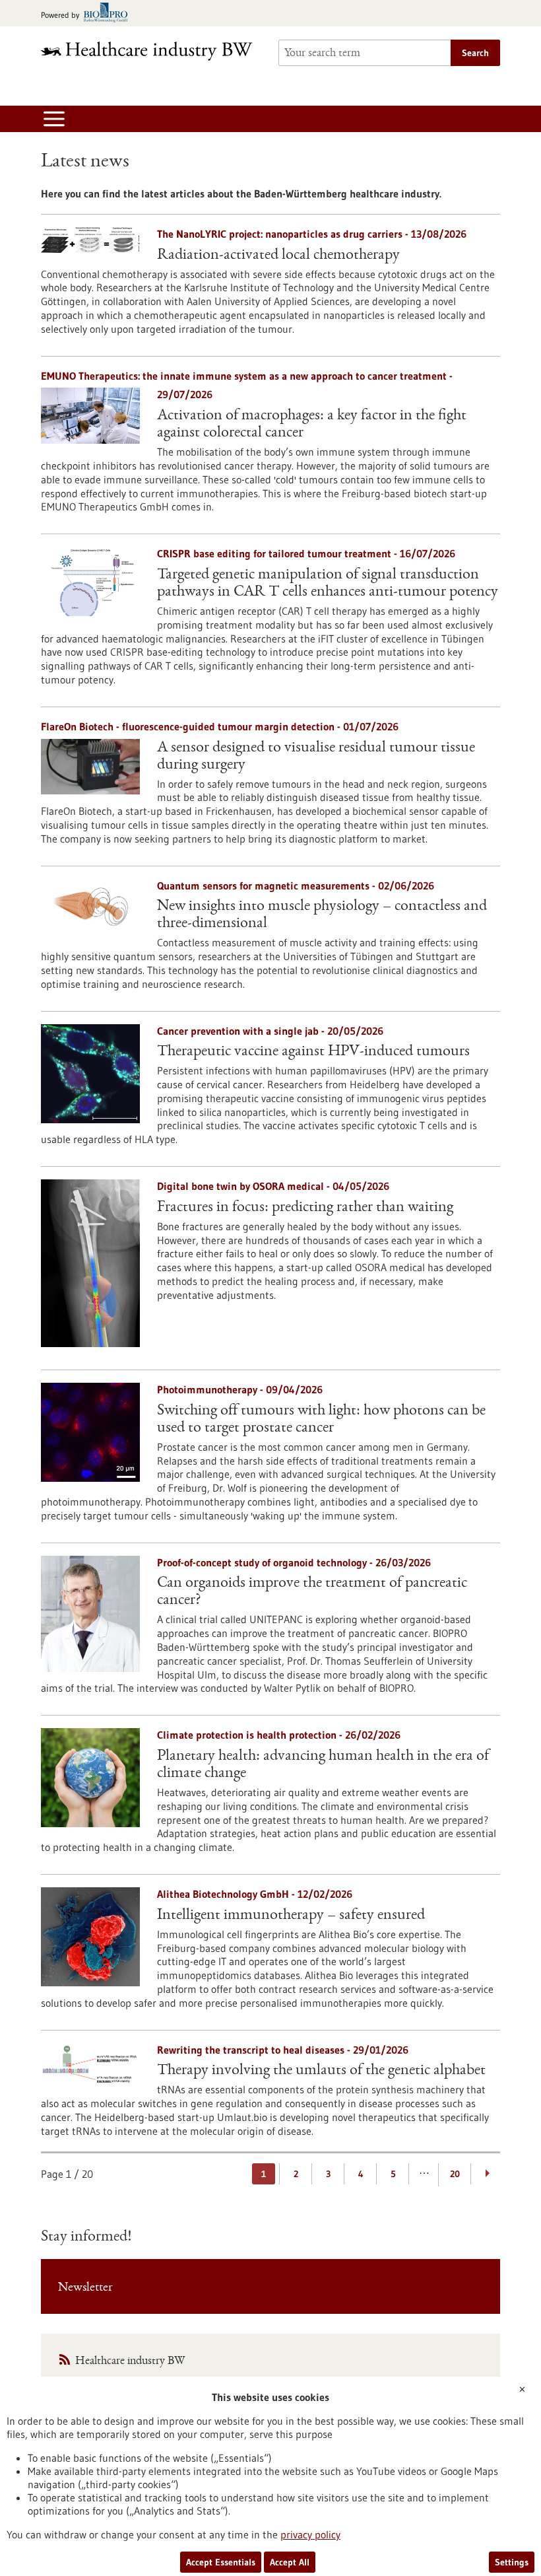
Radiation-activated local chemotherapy (278, 256)
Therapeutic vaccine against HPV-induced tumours (313, 1052)
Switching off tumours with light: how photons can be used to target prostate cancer (321, 1420)
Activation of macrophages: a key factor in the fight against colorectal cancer (312, 425)
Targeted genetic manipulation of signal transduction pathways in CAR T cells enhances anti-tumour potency (328, 584)
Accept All (290, 2562)
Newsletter (85, 2288)
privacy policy (310, 2534)
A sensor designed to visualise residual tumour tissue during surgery (316, 757)
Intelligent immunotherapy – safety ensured (291, 1916)
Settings (512, 2562)
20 (455, 2174)
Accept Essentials (221, 2562)
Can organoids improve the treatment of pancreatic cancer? (312, 1592)
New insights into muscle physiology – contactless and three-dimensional (322, 915)
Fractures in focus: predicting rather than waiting (305, 1208)
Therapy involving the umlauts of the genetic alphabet (321, 2071)
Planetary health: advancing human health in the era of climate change (323, 1765)
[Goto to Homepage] (152, 51)
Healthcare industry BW (130, 2361)
